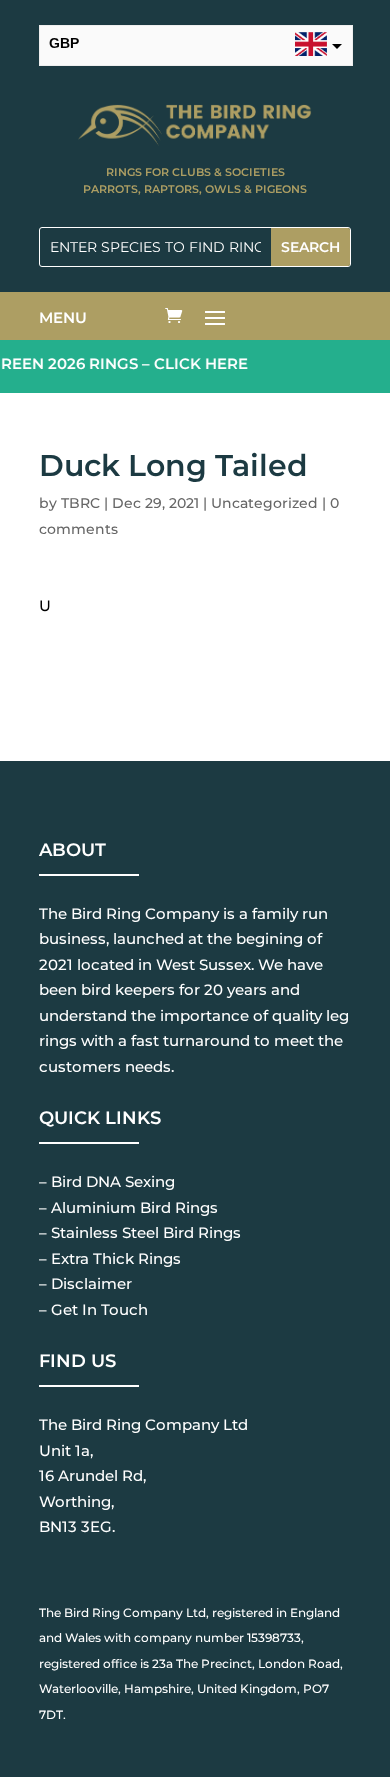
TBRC (80, 503)
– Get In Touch (93, 1309)
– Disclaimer (85, 1283)
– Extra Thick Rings (110, 1258)
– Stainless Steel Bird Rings (140, 1232)
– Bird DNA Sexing (107, 1181)
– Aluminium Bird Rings (128, 1207)
